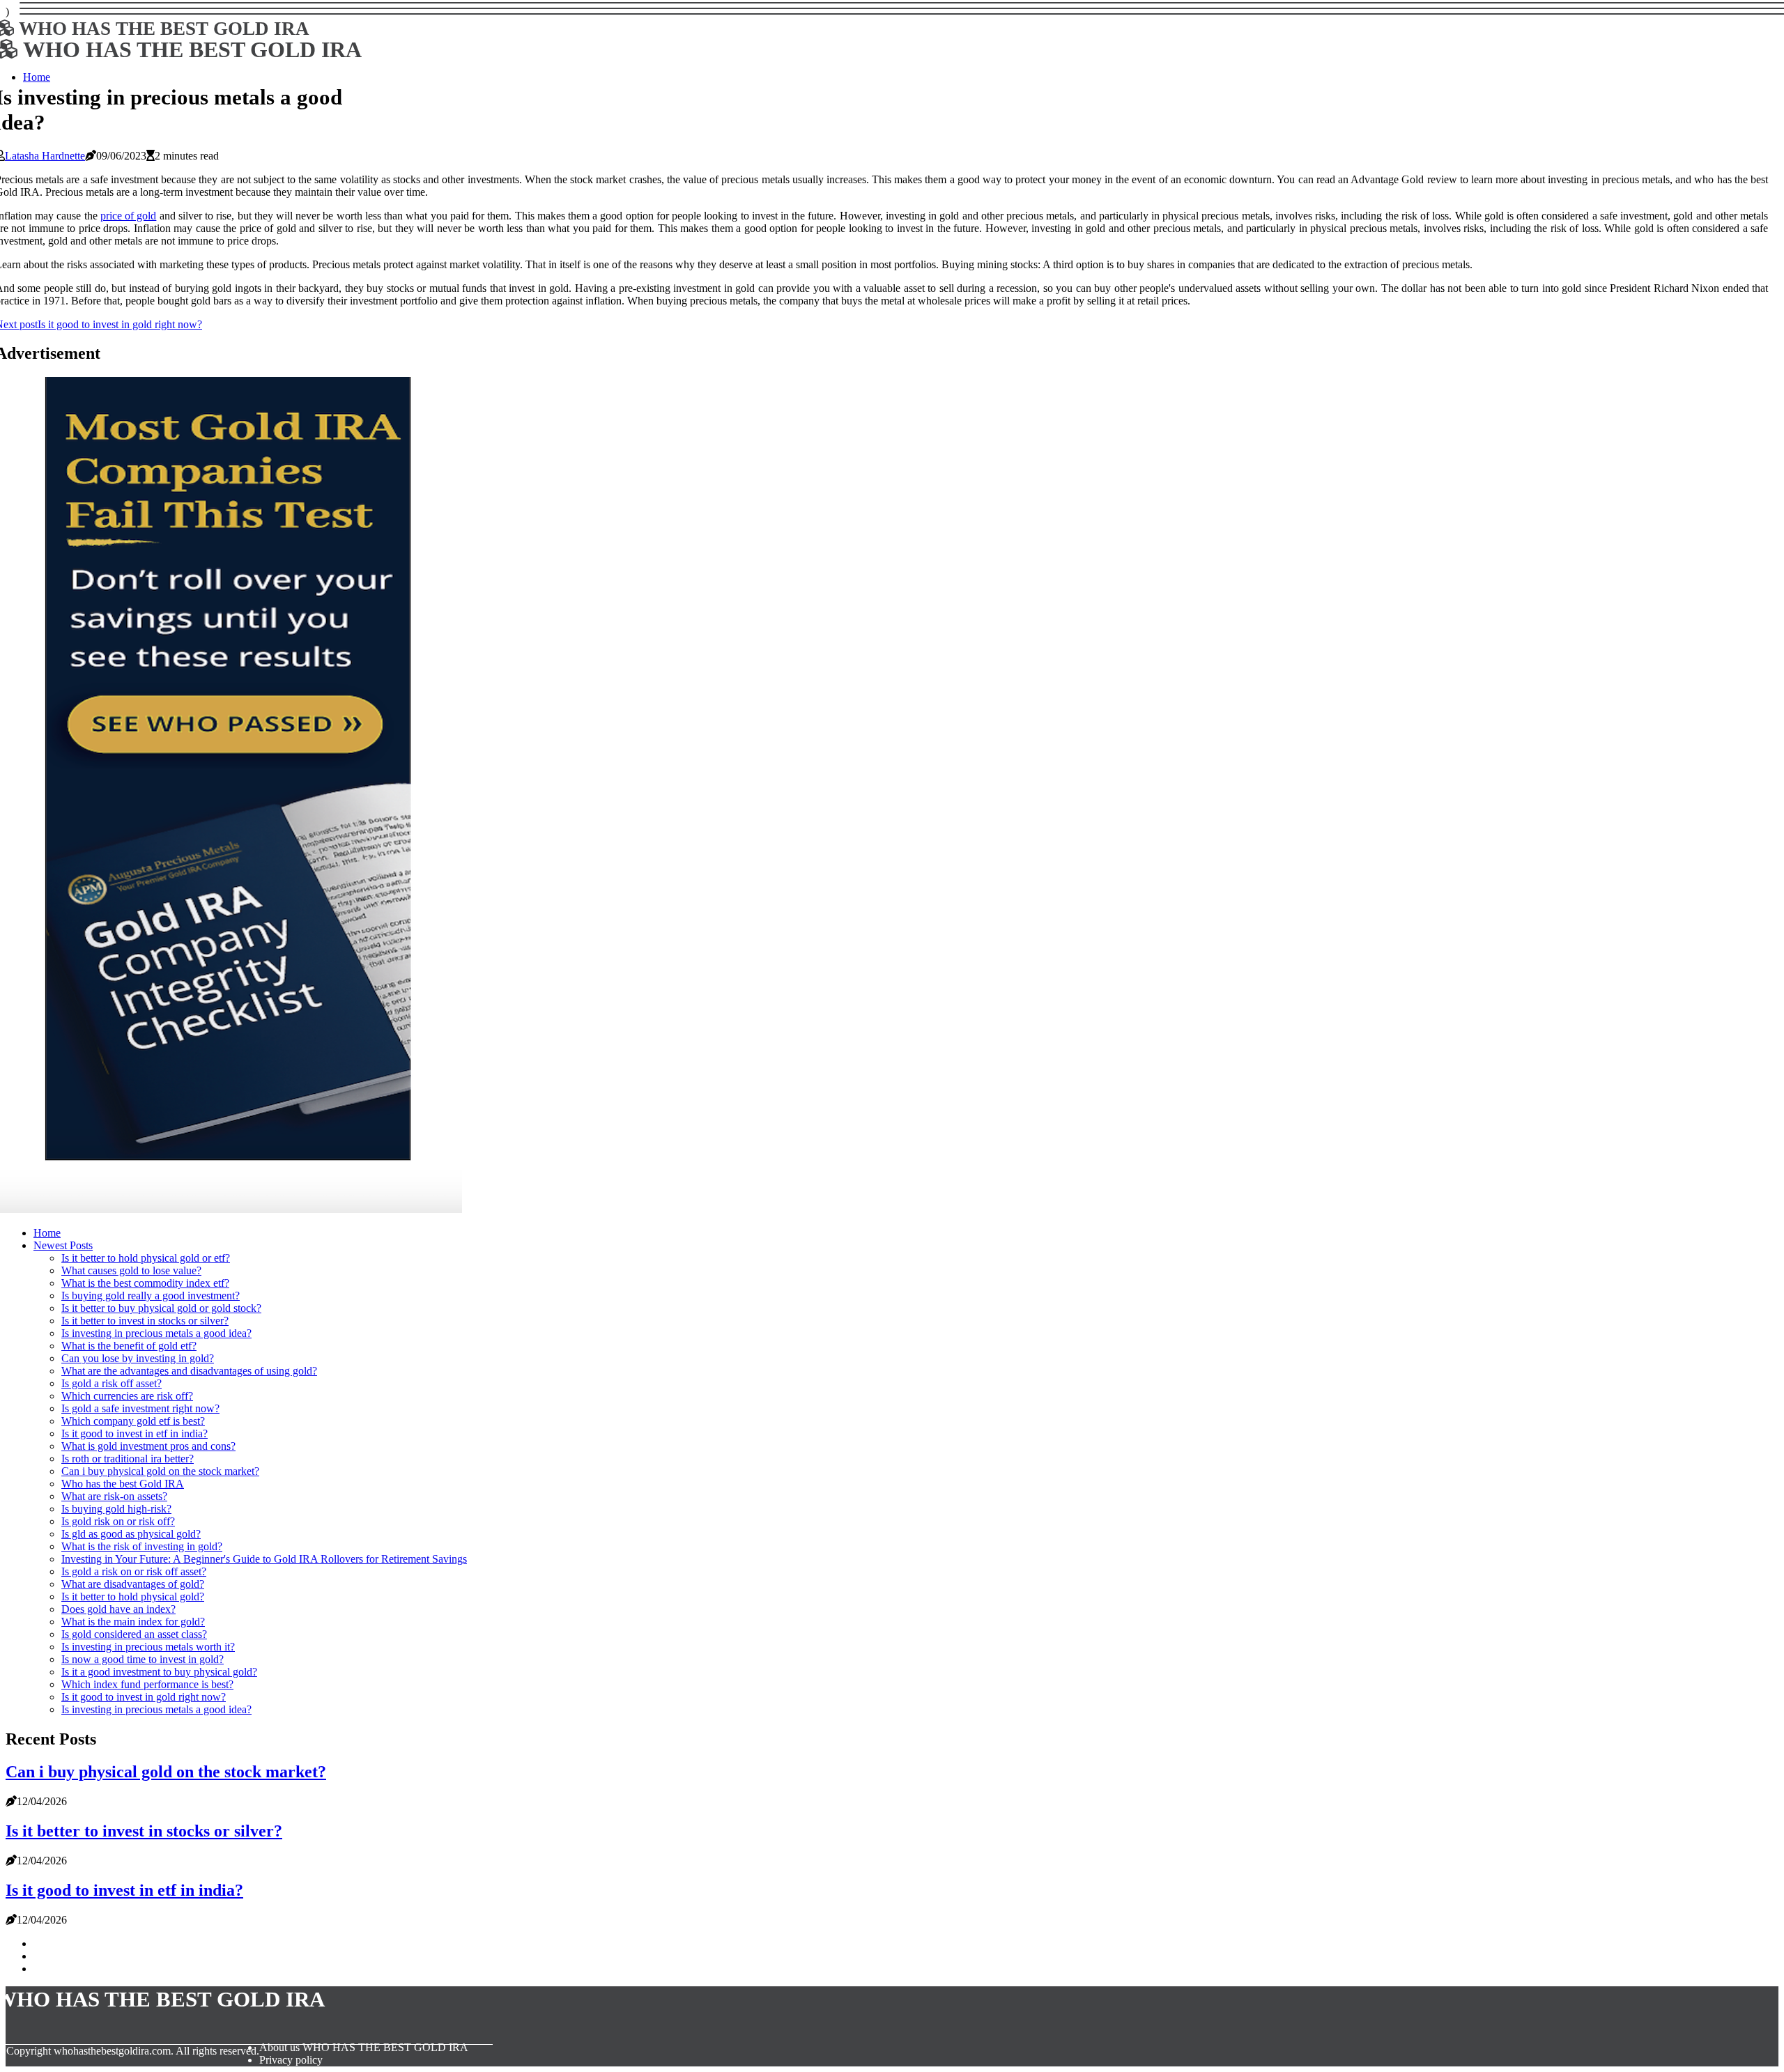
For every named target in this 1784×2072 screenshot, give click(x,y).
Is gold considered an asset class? (134, 1634)
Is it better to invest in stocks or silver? (145, 1321)
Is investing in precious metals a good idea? (156, 1333)
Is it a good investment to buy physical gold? (159, 1672)
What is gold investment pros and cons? (148, 1446)
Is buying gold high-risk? (116, 1509)
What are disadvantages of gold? (133, 1584)
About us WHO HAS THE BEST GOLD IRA (364, 2047)
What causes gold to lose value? (131, 1270)
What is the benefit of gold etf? (129, 1346)
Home (47, 1233)
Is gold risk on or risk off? (118, 1521)
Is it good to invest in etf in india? (134, 1433)
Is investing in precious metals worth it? (148, 1647)
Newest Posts (63, 1245)
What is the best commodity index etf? (145, 1283)
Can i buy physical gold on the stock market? (160, 1471)
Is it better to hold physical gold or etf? (146, 1258)
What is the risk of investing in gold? (142, 1546)
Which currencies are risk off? (127, 1396)
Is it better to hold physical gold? (133, 1596)
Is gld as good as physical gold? (131, 1534)
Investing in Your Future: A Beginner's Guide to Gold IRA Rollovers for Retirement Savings (264, 1559)
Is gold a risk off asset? (111, 1383)
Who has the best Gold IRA (123, 1484)
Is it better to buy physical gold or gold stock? (161, 1308)
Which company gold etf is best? (133, 1421)
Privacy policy (291, 2060)
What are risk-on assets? (114, 1496)
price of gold (128, 216)
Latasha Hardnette (45, 156)
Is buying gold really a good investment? (151, 1296)
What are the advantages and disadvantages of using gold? (189, 1371)
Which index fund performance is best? (147, 1684)
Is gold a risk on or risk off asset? (134, 1571)
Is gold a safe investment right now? (140, 1408)
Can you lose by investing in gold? (138, 1358)
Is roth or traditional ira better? (128, 1459)
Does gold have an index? (118, 1609)
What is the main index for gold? (133, 1622)
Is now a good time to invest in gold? (143, 1659)
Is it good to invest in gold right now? (144, 1697)
